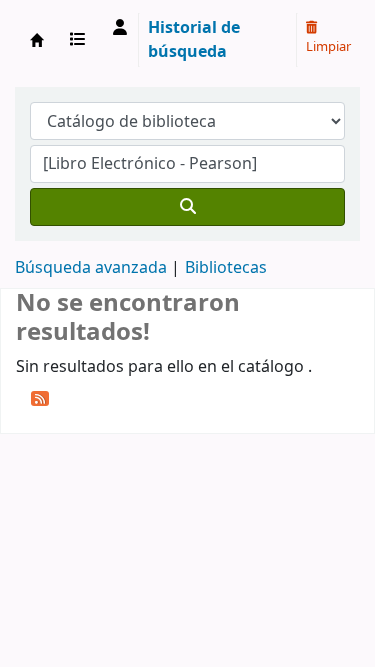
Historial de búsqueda (194, 40)
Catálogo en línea (37, 40)
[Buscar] (187, 207)
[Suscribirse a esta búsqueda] (40, 398)
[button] (82, 40)
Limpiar (328, 46)
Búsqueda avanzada (91, 268)
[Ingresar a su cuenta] (120, 28)
